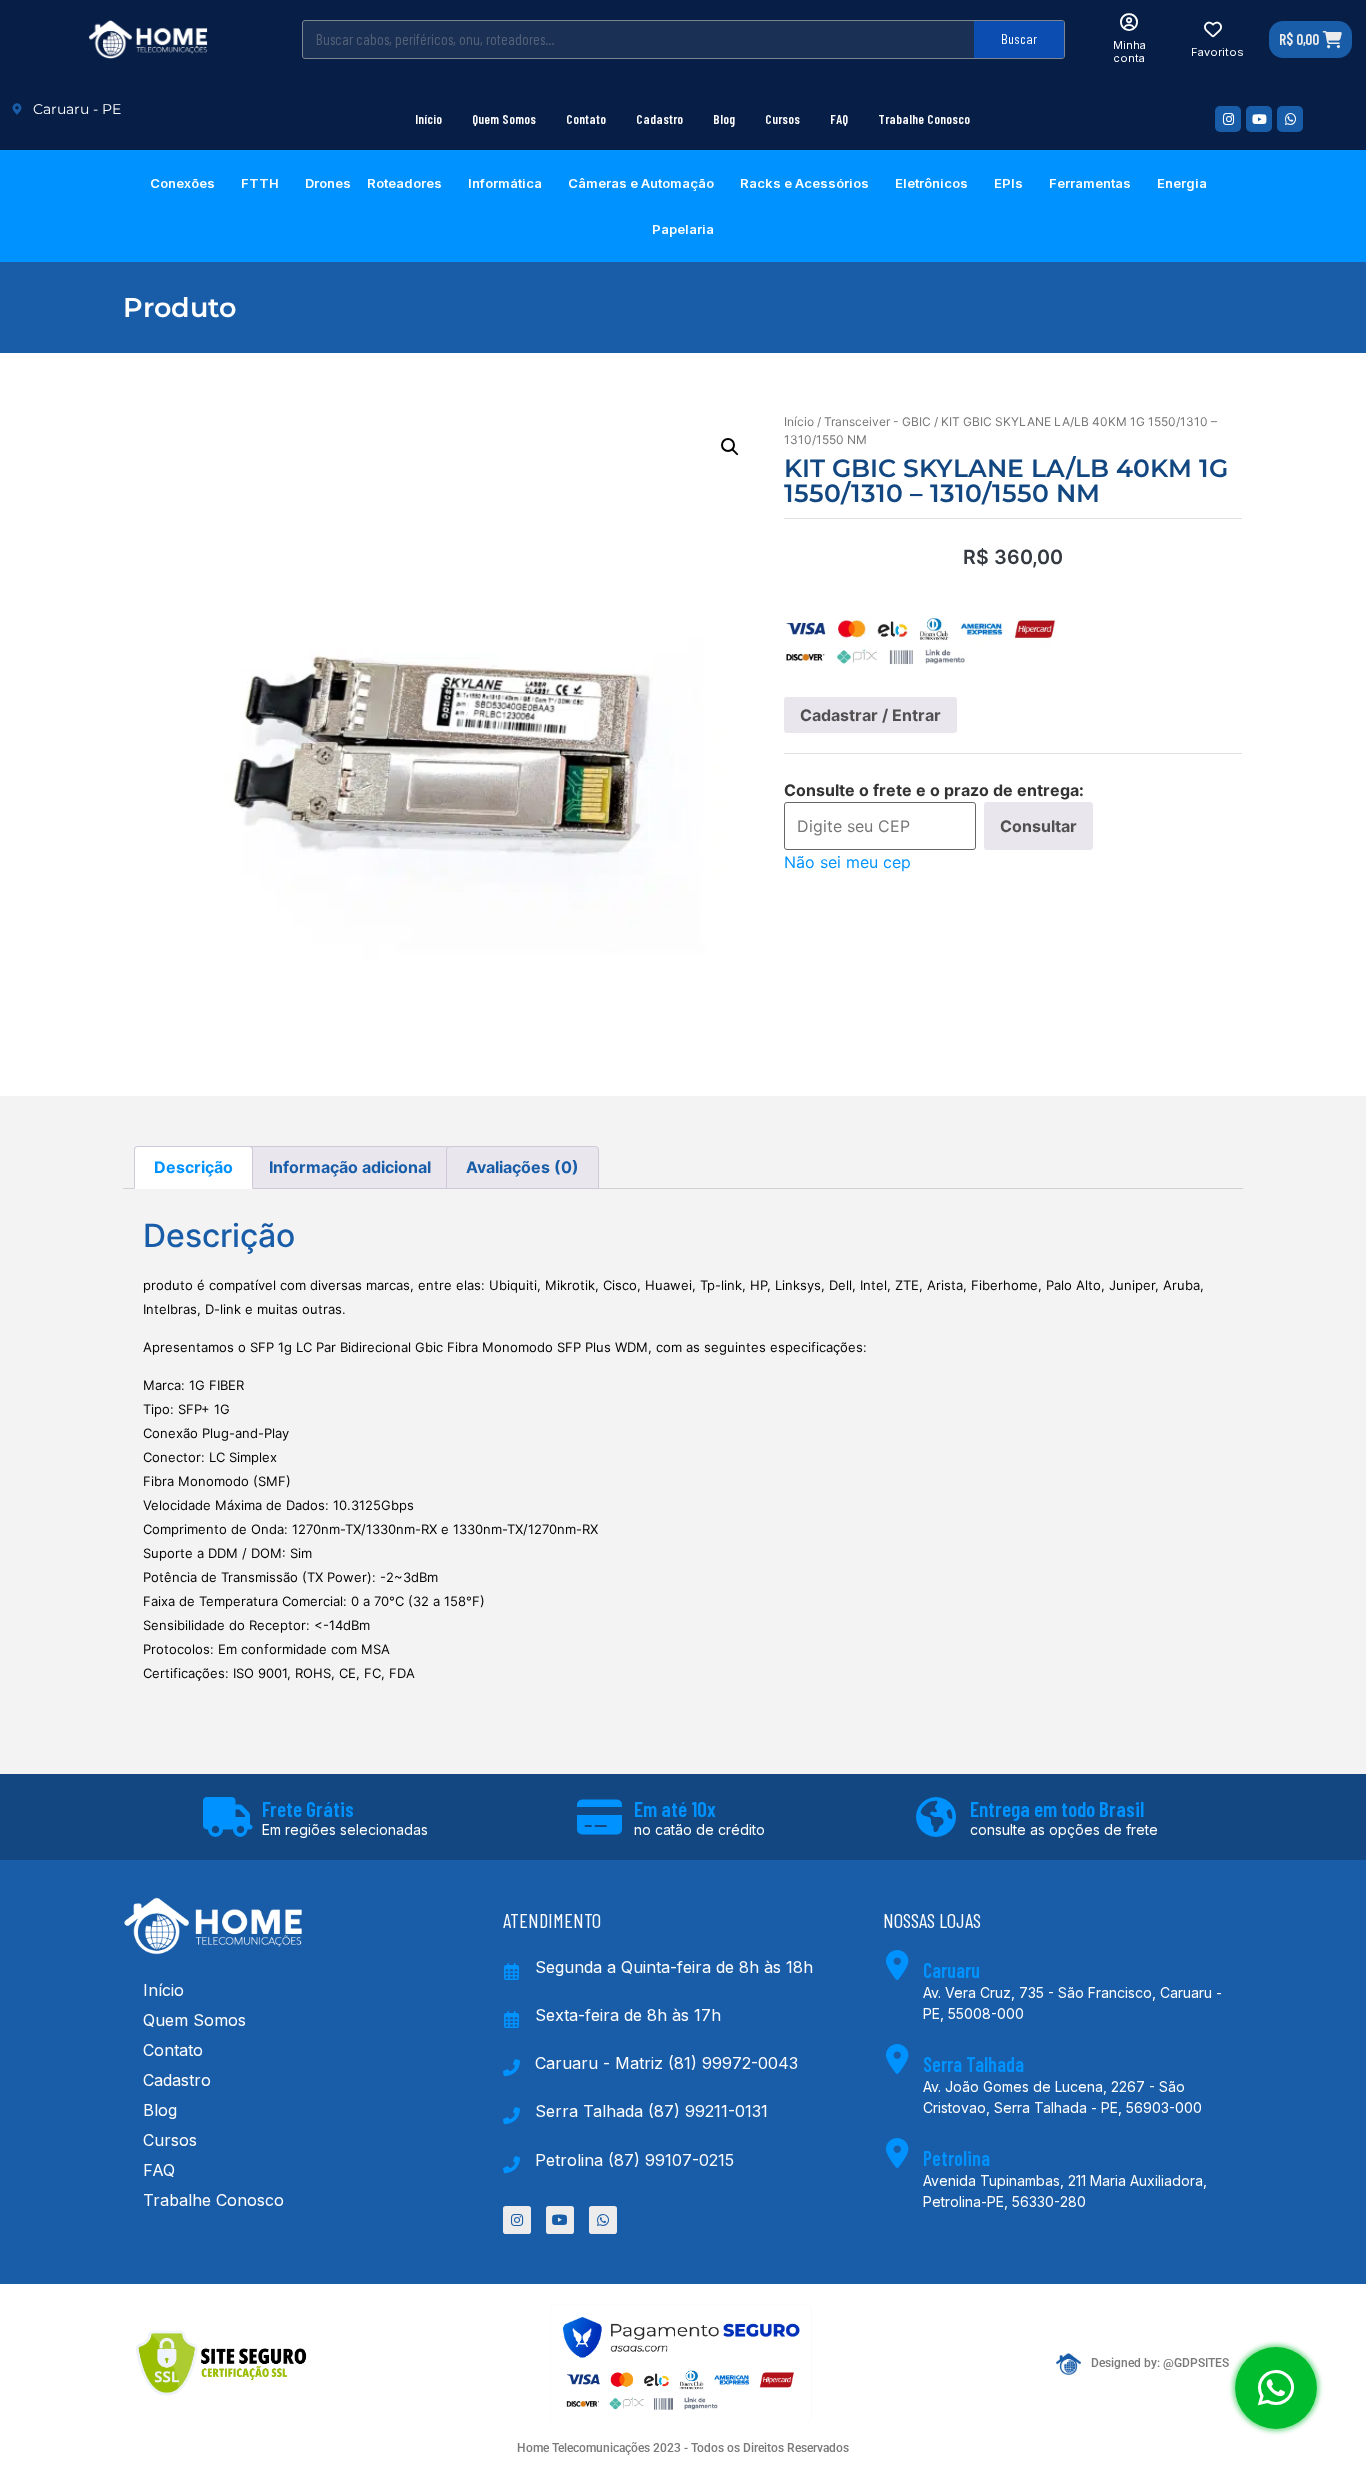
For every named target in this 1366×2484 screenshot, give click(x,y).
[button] (730, 447)
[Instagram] (1228, 119)
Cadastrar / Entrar (870, 715)
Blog (724, 119)
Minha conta (1129, 51)
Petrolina (956, 2158)
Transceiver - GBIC (877, 421)
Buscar (1019, 38)
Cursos (782, 119)
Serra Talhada (973, 2064)
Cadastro (659, 119)
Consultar (1038, 826)
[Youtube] (1259, 119)
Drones (328, 183)
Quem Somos (504, 119)
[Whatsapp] (1290, 119)
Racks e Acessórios (804, 183)
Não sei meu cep (847, 862)
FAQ (839, 119)
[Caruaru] (898, 1965)
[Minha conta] (1129, 22)
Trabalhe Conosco (924, 119)
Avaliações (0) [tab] (522, 1167)
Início (428, 119)
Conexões (182, 183)
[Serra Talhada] (898, 2059)
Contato (586, 119)
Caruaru (951, 1970)
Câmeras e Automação (641, 183)
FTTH (260, 183)
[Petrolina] (898, 2153)
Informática (505, 183)
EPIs (1008, 183)
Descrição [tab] (193, 1167)
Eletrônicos (931, 183)
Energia (1182, 183)
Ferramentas (1090, 183)
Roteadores (404, 183)
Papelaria (683, 229)
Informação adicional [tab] (350, 1167)
